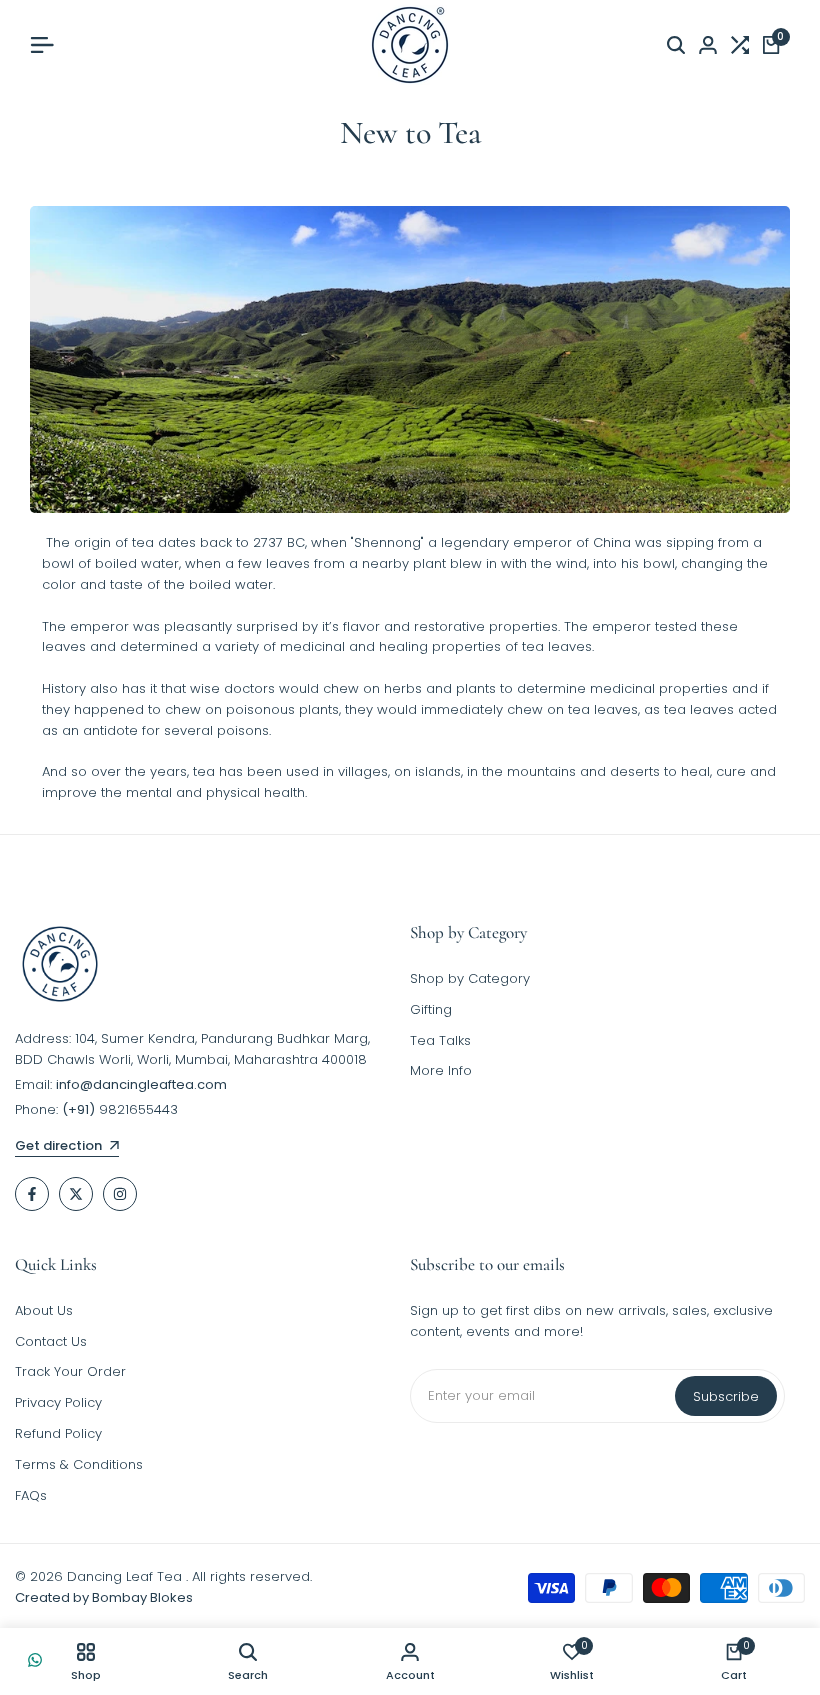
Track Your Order (70, 1371)
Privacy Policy (58, 1402)
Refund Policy (58, 1433)
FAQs (31, 1495)
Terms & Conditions (79, 1464)
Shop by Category (470, 978)
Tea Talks (440, 1040)
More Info (441, 1070)
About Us (44, 1310)
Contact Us (51, 1341)
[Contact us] (35, 1660)
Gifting (431, 1009)
